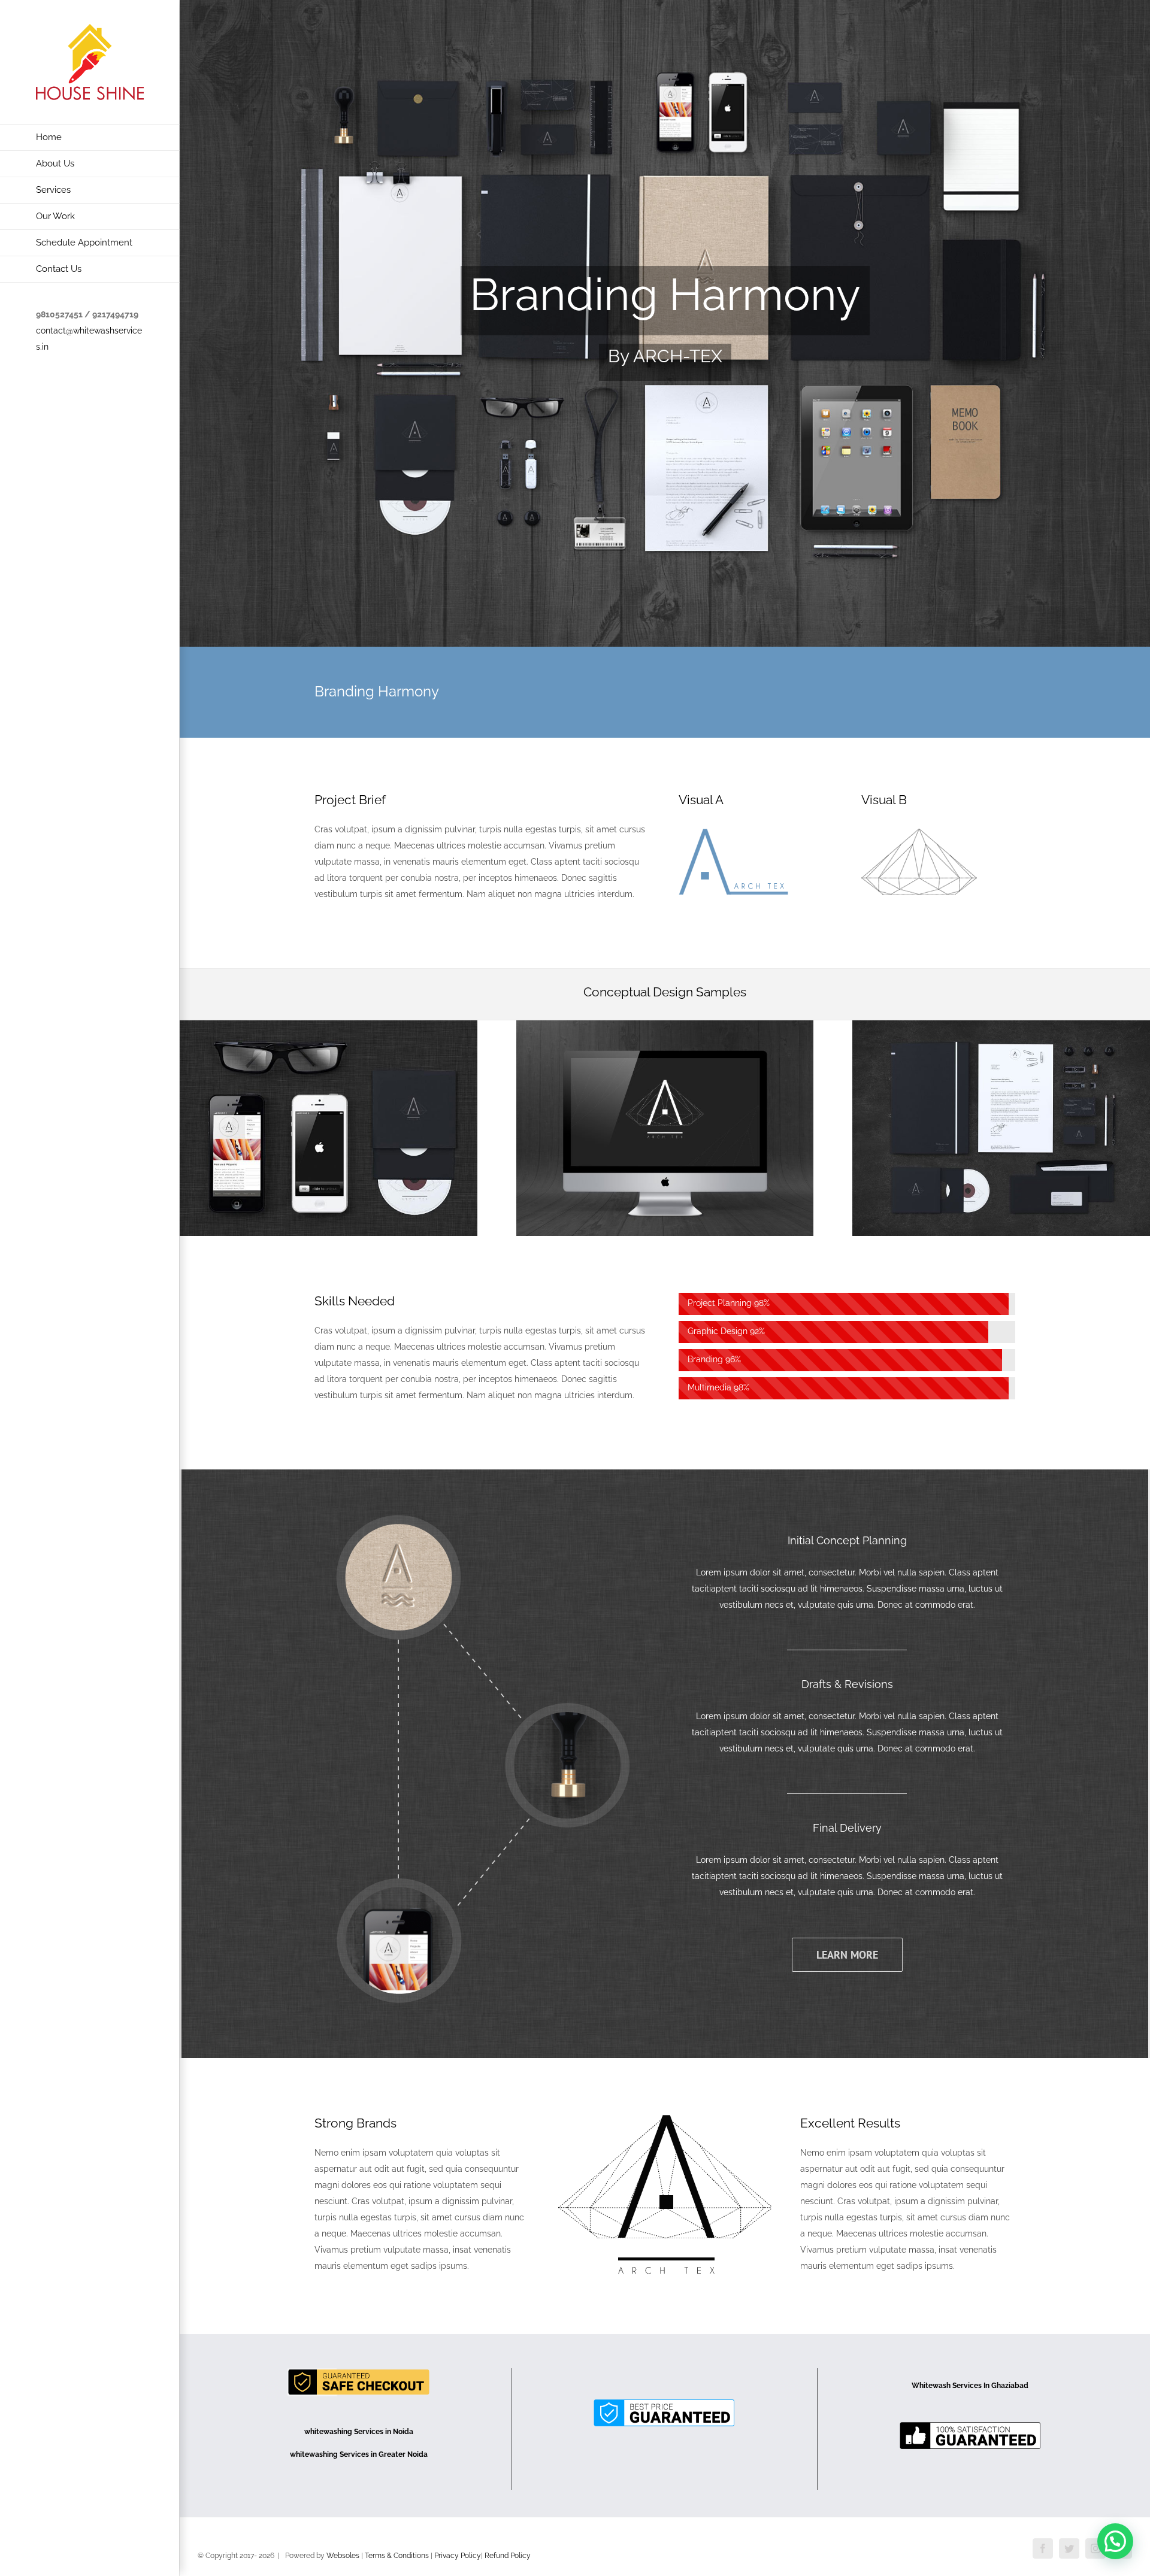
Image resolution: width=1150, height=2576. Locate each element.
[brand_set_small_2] (1001, 1028)
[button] (1115, 2541)
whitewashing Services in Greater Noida (359, 2454)
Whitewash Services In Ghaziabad (970, 2386)
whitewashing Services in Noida (359, 2432)
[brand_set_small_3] (329, 1028)
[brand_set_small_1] (665, 1028)
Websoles (343, 2556)
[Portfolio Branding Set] (665, 323)
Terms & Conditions (398, 2556)
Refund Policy (508, 2556)
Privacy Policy (458, 2556)
